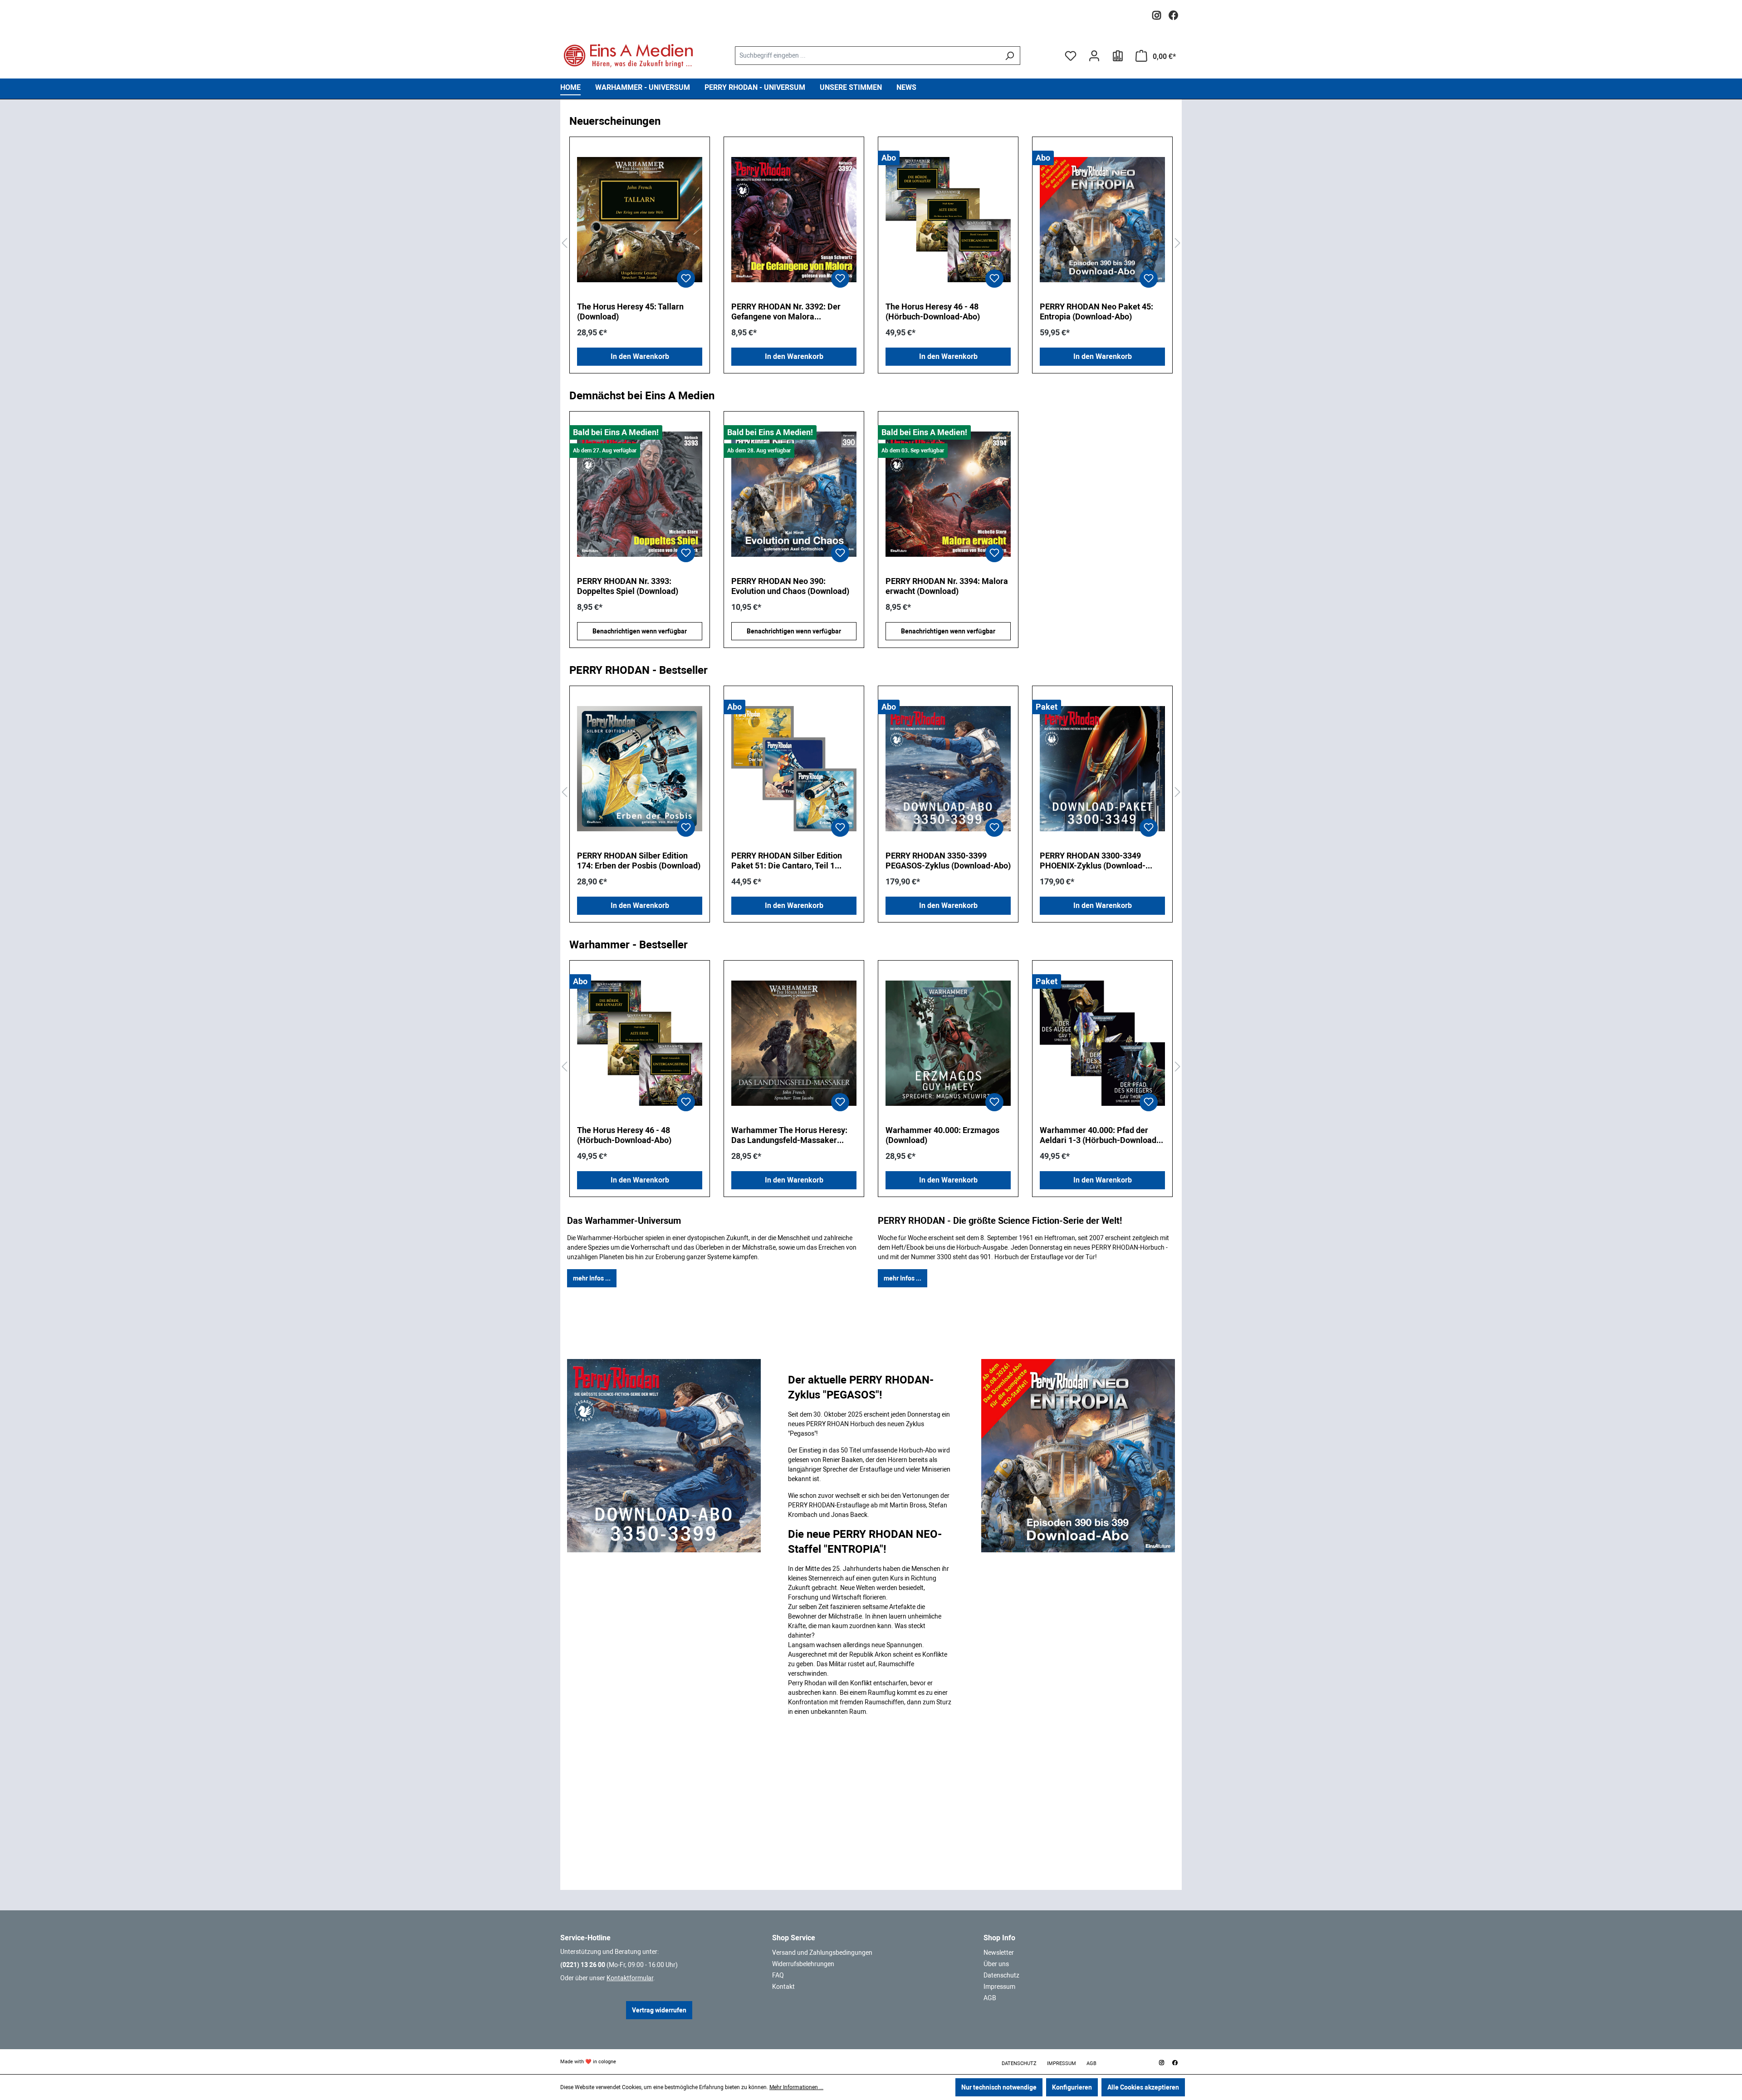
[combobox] (867, 56)
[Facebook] (1173, 13)
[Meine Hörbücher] (1118, 56)
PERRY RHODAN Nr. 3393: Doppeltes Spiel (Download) (628, 586)
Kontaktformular (630, 1978)
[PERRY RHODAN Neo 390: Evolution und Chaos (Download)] (794, 494)
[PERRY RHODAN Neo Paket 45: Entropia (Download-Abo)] (1102, 220)
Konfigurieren (1072, 2087)
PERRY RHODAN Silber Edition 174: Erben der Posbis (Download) (639, 861)
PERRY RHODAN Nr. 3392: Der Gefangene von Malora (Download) (786, 312)
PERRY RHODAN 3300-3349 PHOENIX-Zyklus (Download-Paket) (1093, 861)
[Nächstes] (1178, 243)
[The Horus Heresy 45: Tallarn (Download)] (640, 220)
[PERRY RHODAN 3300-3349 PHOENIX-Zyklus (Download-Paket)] (1102, 769)
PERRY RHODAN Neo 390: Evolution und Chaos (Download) (790, 586)
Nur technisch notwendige (999, 2087)
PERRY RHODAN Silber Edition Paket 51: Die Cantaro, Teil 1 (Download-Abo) (787, 861)
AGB (990, 1998)
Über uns (996, 1964)
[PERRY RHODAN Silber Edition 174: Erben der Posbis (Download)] (640, 769)
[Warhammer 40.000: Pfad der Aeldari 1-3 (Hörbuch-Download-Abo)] (1102, 1043)
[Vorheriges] (564, 243)
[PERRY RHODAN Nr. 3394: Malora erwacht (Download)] (948, 494)
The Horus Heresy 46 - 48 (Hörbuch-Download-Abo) (933, 312)
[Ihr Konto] (1094, 56)
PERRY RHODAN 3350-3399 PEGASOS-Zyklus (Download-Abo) (948, 861)
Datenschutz (1001, 1975)
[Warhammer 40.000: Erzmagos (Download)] (948, 1043)
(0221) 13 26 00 (583, 1965)
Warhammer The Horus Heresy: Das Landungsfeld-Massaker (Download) (789, 1135)
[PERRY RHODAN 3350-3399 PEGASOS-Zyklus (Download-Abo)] (948, 769)
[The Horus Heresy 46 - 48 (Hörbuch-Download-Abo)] (948, 220)
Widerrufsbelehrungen (803, 1964)
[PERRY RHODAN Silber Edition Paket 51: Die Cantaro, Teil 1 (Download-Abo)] (794, 769)
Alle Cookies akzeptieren (1143, 2087)
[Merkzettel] (1071, 56)
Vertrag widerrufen (659, 2010)
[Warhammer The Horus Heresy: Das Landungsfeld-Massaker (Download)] (794, 1043)
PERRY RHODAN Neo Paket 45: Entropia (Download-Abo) (1096, 312)
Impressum (999, 1987)
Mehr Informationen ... (796, 2087)
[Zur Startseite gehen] (628, 56)
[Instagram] (1157, 13)
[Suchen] (1010, 56)
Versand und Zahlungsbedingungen (822, 1953)
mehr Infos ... (592, 1278)
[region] (871, 243)
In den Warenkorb (640, 356)
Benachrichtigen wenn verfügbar (640, 631)
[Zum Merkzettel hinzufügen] (686, 279)
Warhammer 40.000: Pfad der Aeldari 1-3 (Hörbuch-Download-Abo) (1100, 1135)
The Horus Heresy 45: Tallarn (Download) (630, 312)
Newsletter (999, 1953)
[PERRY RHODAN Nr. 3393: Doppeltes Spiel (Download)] (640, 494)
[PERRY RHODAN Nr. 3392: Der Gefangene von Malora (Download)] (794, 220)
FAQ (778, 1975)
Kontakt (783, 1987)
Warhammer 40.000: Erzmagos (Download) (942, 1135)
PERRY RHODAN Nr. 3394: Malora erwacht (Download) (947, 586)
